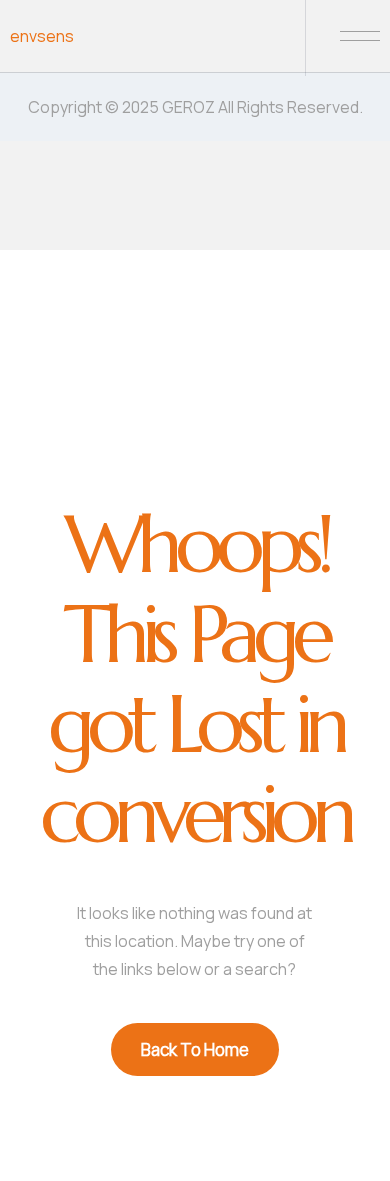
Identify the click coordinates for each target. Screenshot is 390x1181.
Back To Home (195, 1049)
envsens (42, 36)
